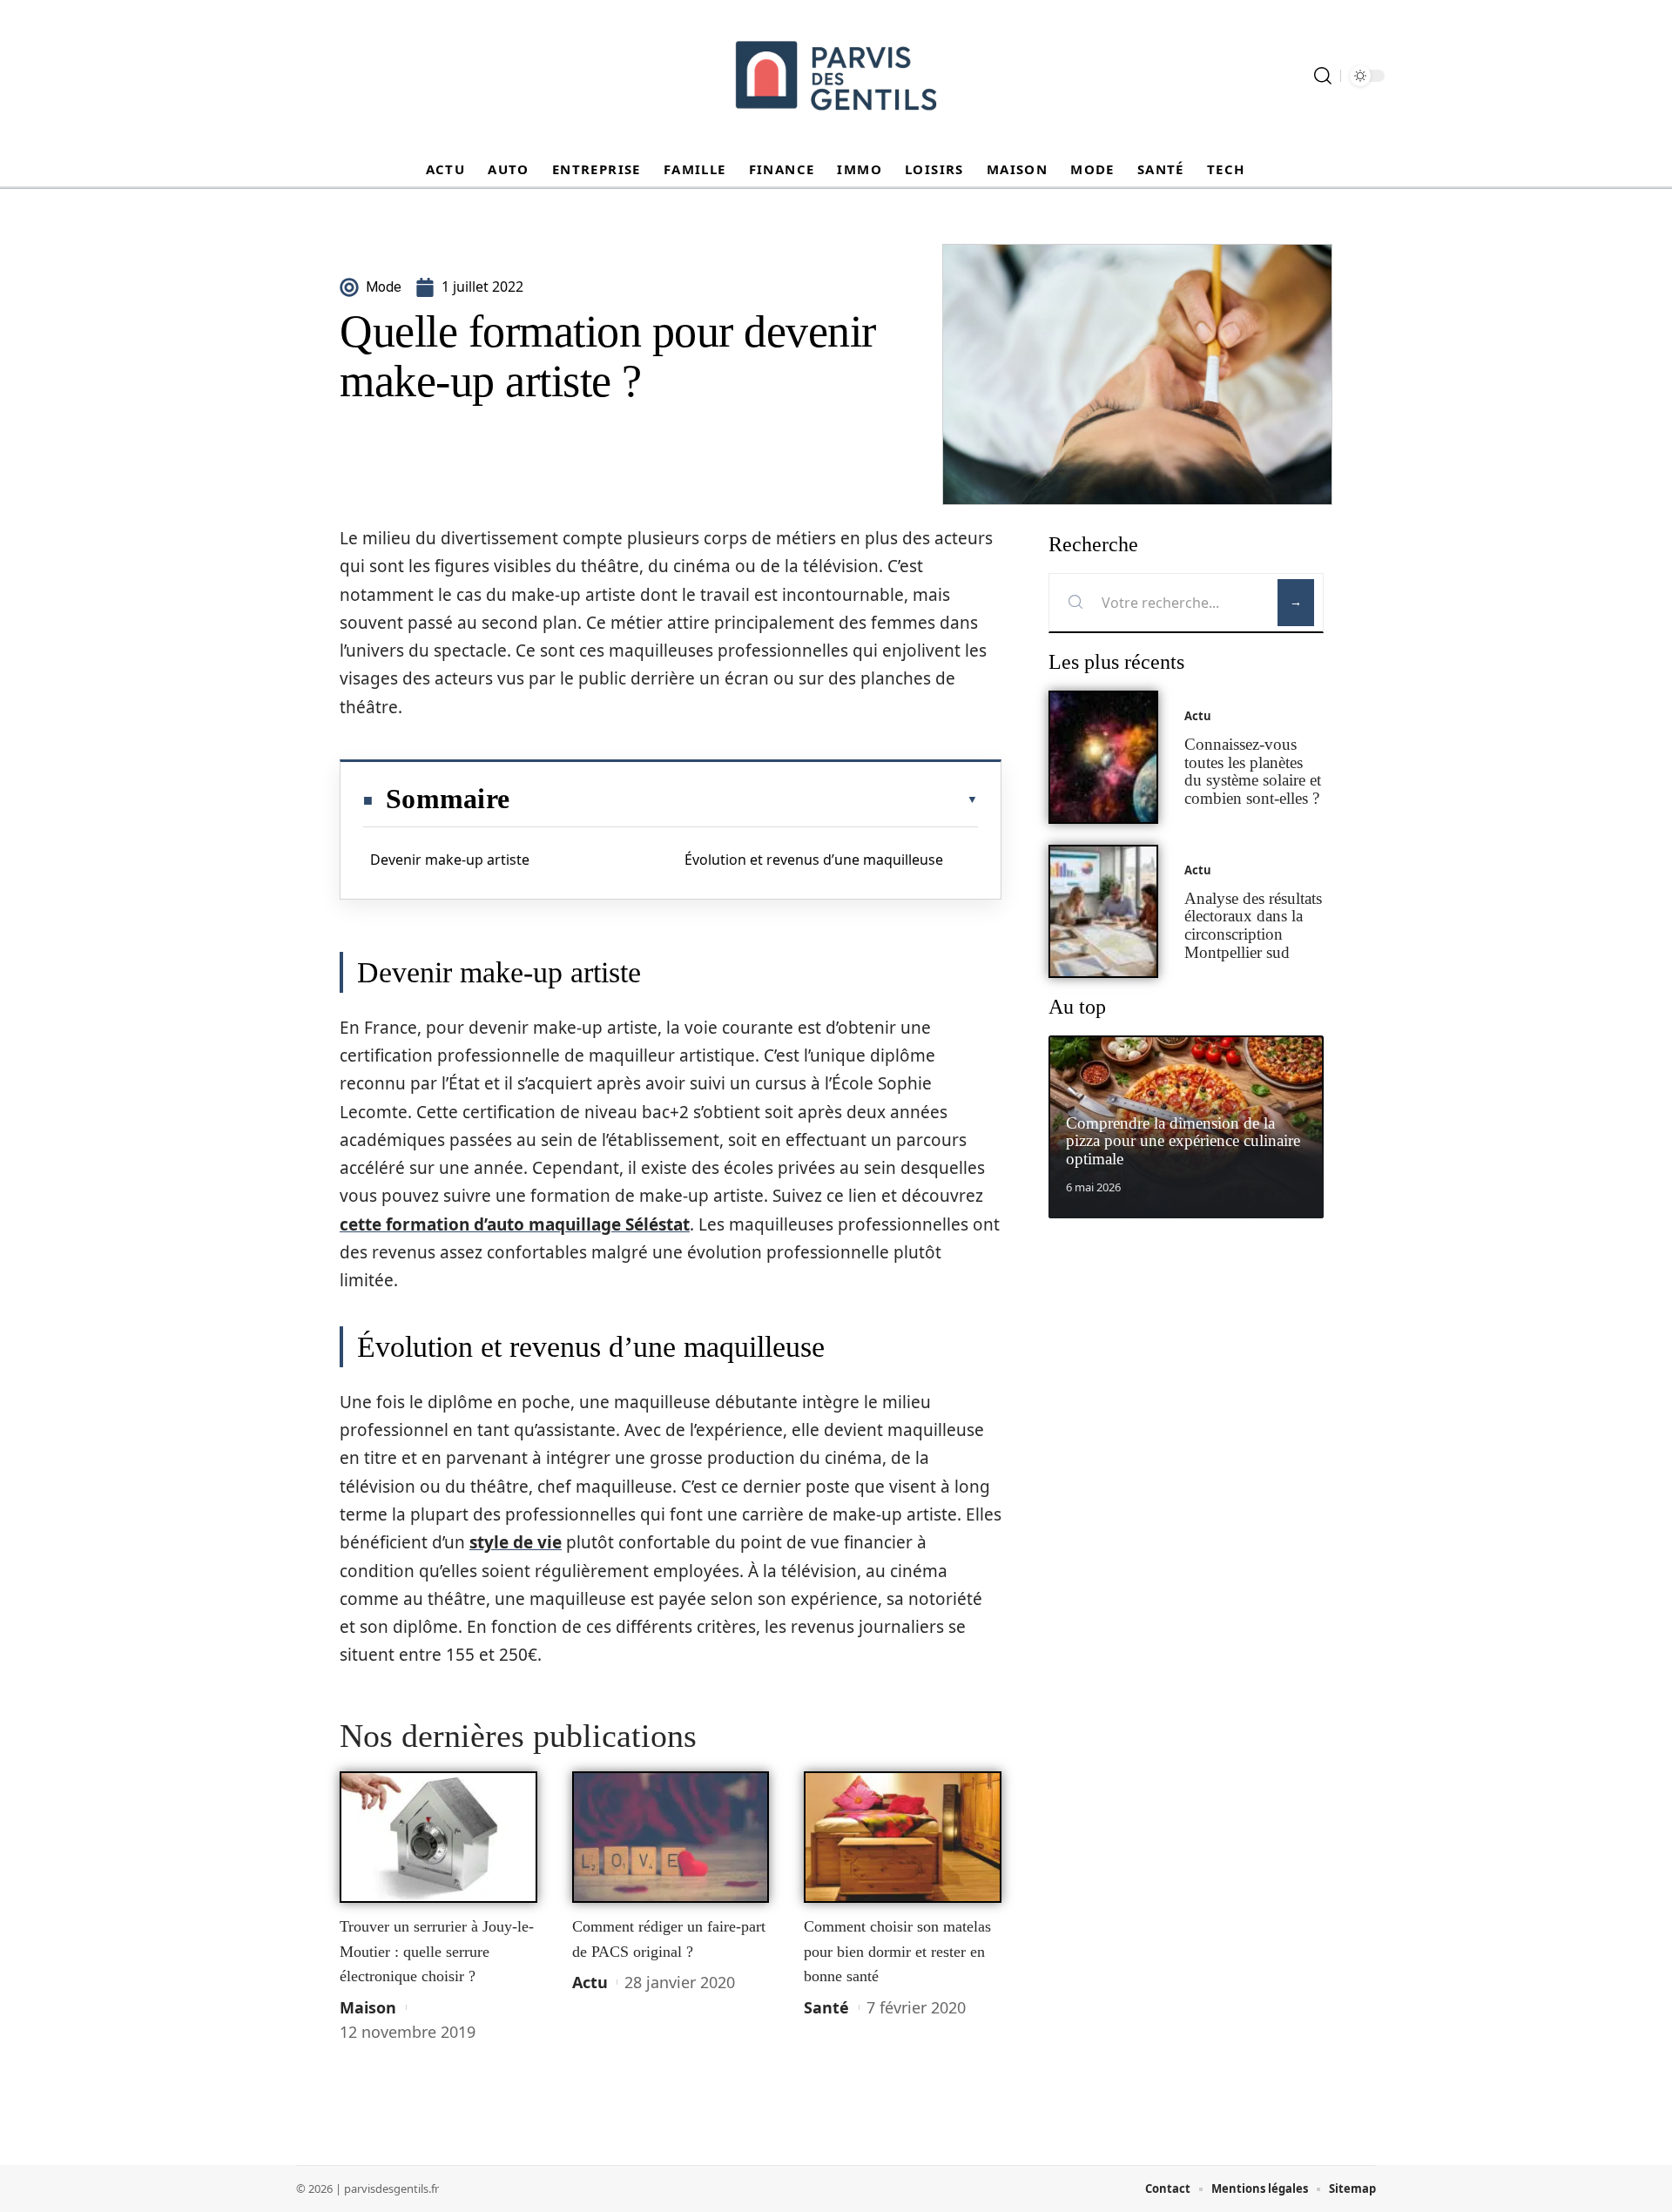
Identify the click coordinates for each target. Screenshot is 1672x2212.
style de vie (516, 1542)
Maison (368, 2007)
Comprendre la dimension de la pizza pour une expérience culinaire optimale (1183, 1141)
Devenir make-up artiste (450, 860)
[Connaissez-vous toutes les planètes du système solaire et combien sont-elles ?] (1103, 757)
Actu (590, 1982)
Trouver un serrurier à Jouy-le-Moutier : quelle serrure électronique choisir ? (437, 1951)
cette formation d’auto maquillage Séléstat (515, 1224)
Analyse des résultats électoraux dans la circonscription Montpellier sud (1253, 925)
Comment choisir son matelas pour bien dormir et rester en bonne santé (897, 1951)
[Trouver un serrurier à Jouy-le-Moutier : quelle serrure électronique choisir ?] (438, 1838)
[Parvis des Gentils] (836, 76)
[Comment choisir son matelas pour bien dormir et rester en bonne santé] (903, 1838)
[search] (1323, 76)
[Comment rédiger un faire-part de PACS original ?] (671, 1838)
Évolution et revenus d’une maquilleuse (814, 860)
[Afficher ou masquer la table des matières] (744, 799)
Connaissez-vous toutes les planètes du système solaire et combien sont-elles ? (1253, 771)
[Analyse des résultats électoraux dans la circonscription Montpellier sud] (1103, 911)
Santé (826, 2007)
